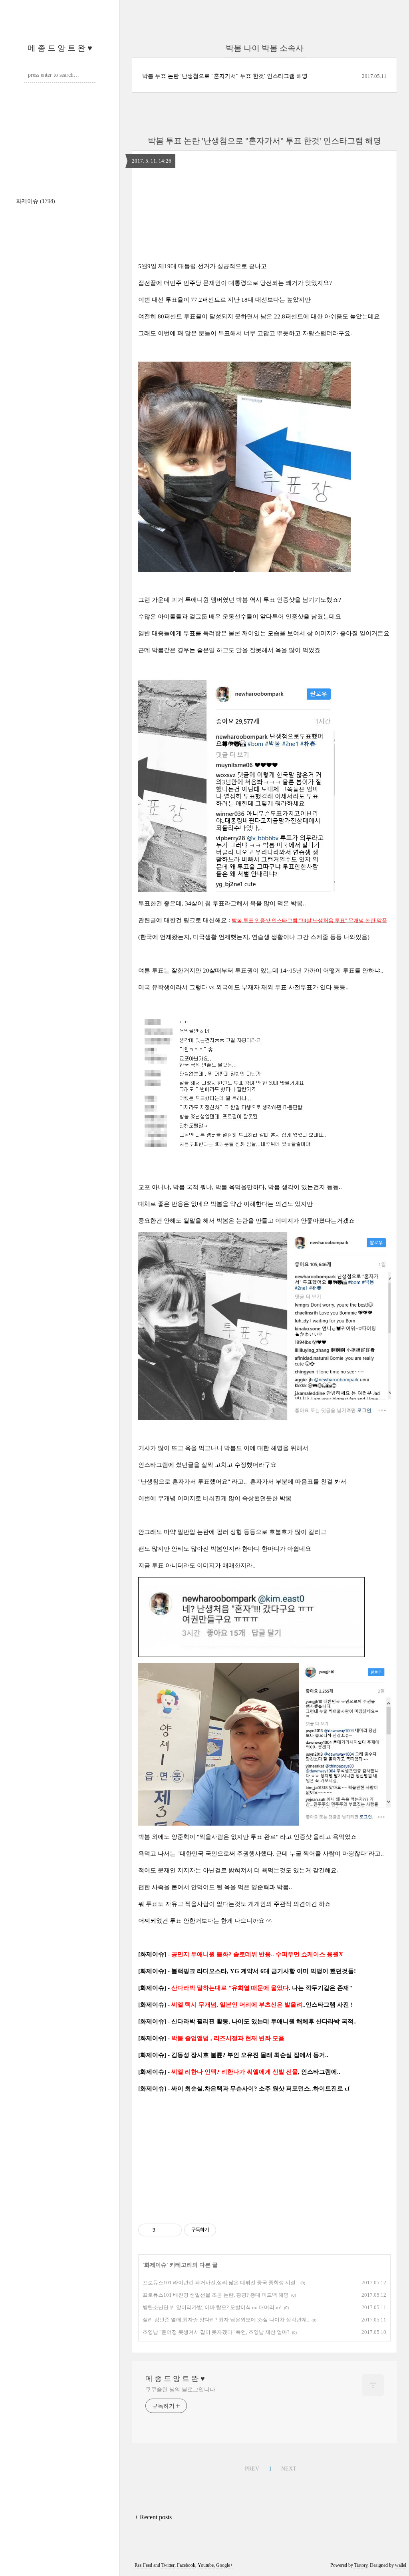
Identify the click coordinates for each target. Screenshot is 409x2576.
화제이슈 (36, 201)
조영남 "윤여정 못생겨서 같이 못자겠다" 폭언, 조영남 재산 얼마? (216, 2332)
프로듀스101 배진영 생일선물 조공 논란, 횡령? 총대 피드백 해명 (216, 2295)
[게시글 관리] (173, 2230)
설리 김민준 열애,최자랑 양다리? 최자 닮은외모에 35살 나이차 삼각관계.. (226, 2320)
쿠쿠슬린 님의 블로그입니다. (181, 2390)
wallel (401, 2565)
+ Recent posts (153, 2517)
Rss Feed (143, 2565)
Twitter (168, 2565)
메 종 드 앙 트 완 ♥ (60, 48)
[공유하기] (163, 2230)
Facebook (186, 2565)
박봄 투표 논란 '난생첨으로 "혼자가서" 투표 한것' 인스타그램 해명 (225, 76)
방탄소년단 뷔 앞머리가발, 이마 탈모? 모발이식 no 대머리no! (212, 2307)
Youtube (206, 2565)
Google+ (224, 2565)
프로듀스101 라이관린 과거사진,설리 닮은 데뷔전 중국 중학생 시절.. (220, 2283)
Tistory (361, 2565)
